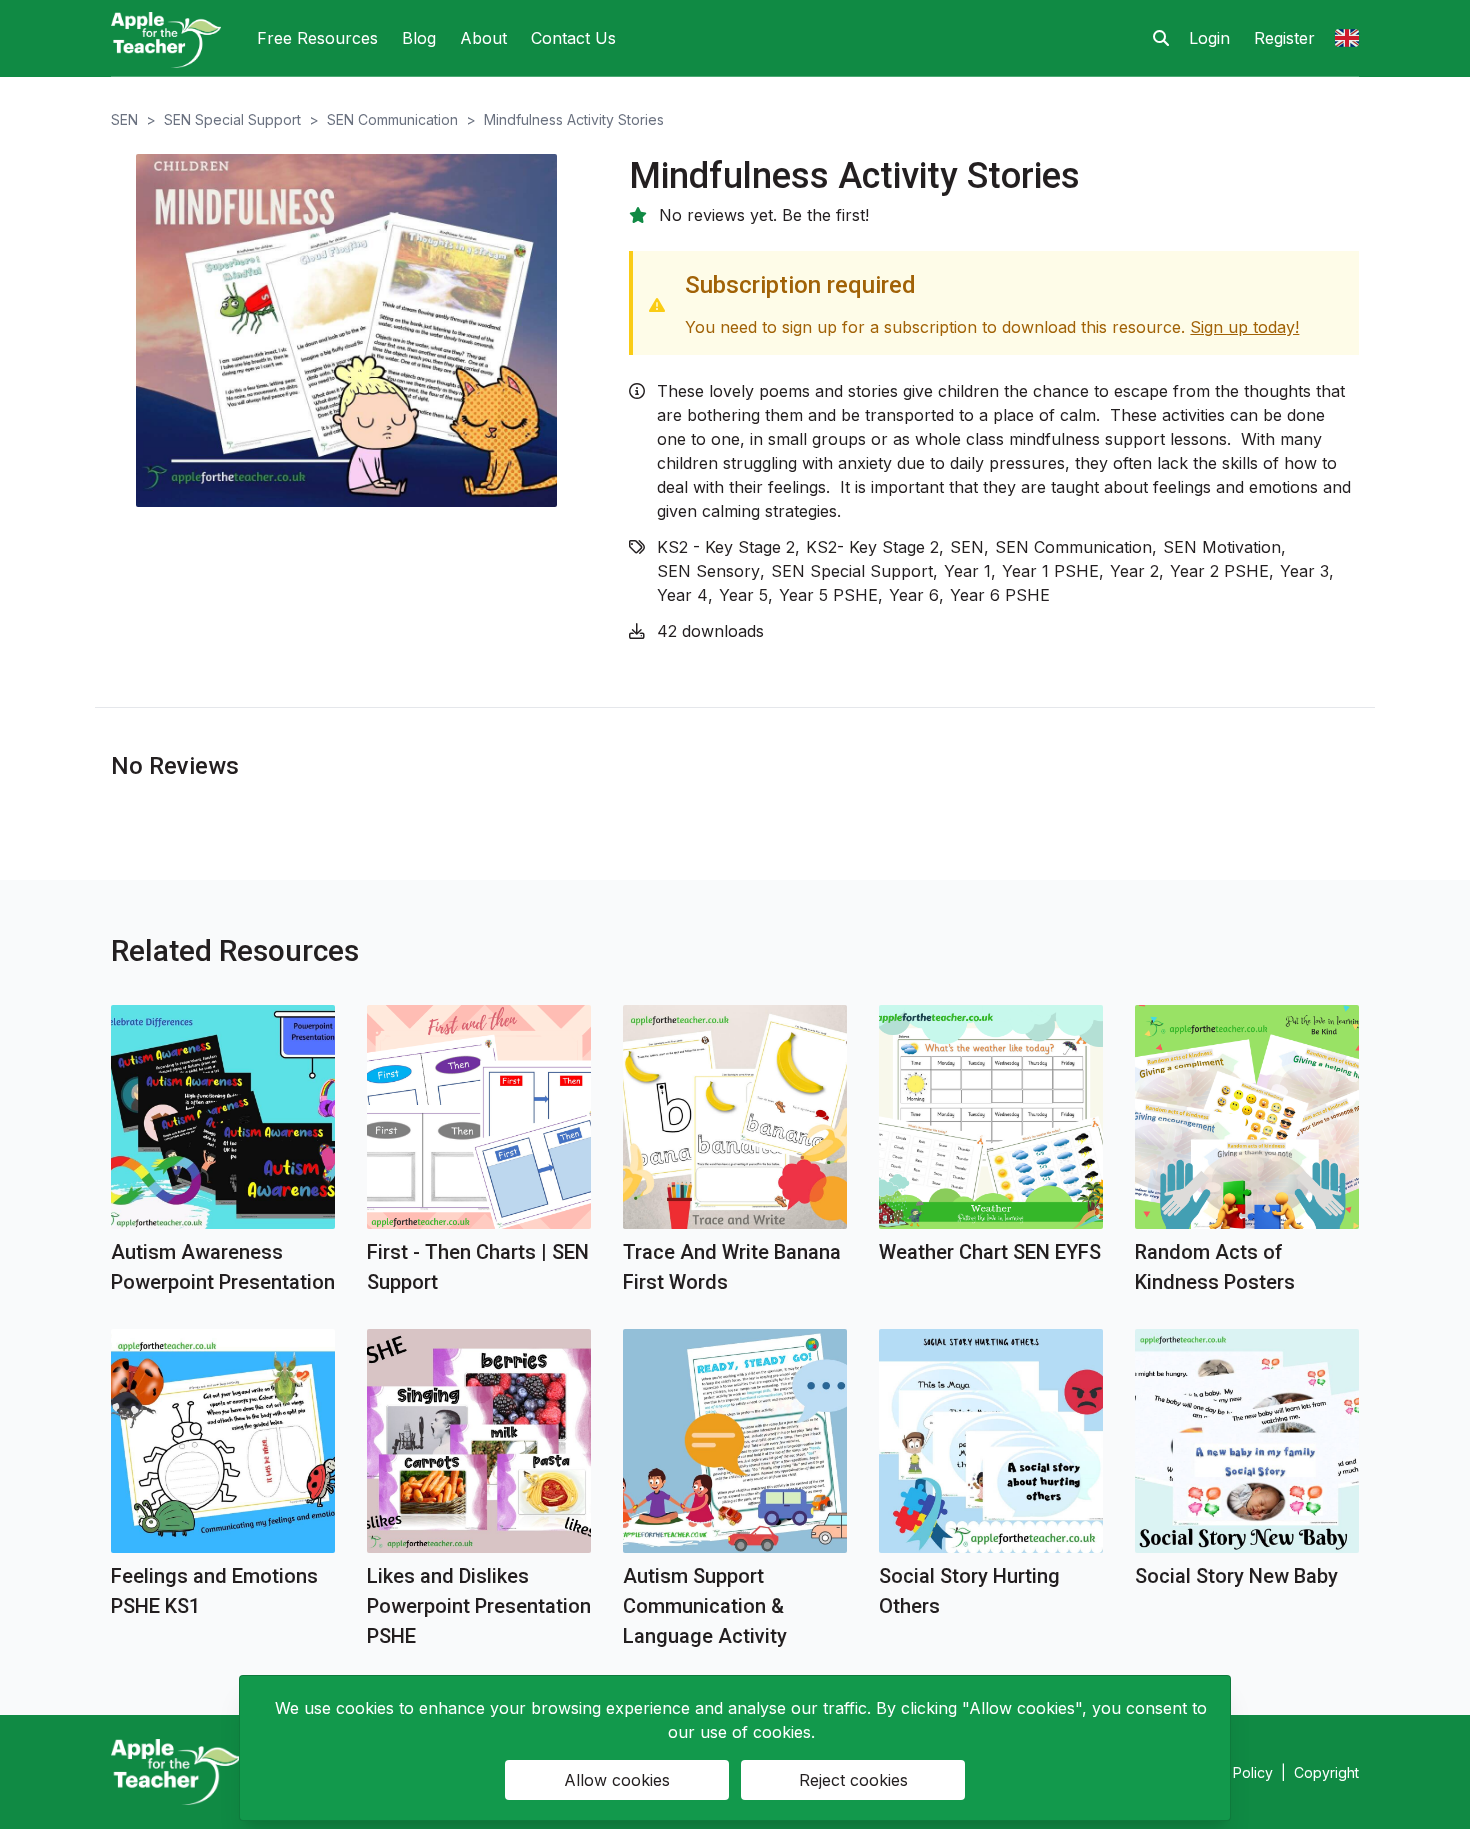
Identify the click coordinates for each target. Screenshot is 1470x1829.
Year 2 (1134, 571)
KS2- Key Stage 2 (872, 547)
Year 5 (743, 595)
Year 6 (914, 595)
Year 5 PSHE (828, 595)
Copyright (1326, 1772)
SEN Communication (392, 119)
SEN (124, 119)
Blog (419, 38)
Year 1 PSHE (1050, 571)
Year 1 (967, 571)
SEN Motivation (1222, 547)
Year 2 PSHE (1219, 571)
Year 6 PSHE (1000, 595)
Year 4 (682, 595)
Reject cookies (853, 1780)
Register (1284, 38)
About (483, 38)
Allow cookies (617, 1780)
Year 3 (1304, 571)
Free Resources (317, 38)
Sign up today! (1244, 327)
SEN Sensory (708, 571)
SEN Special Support (232, 119)
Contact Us (573, 38)
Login (1209, 38)
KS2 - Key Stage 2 (726, 547)
